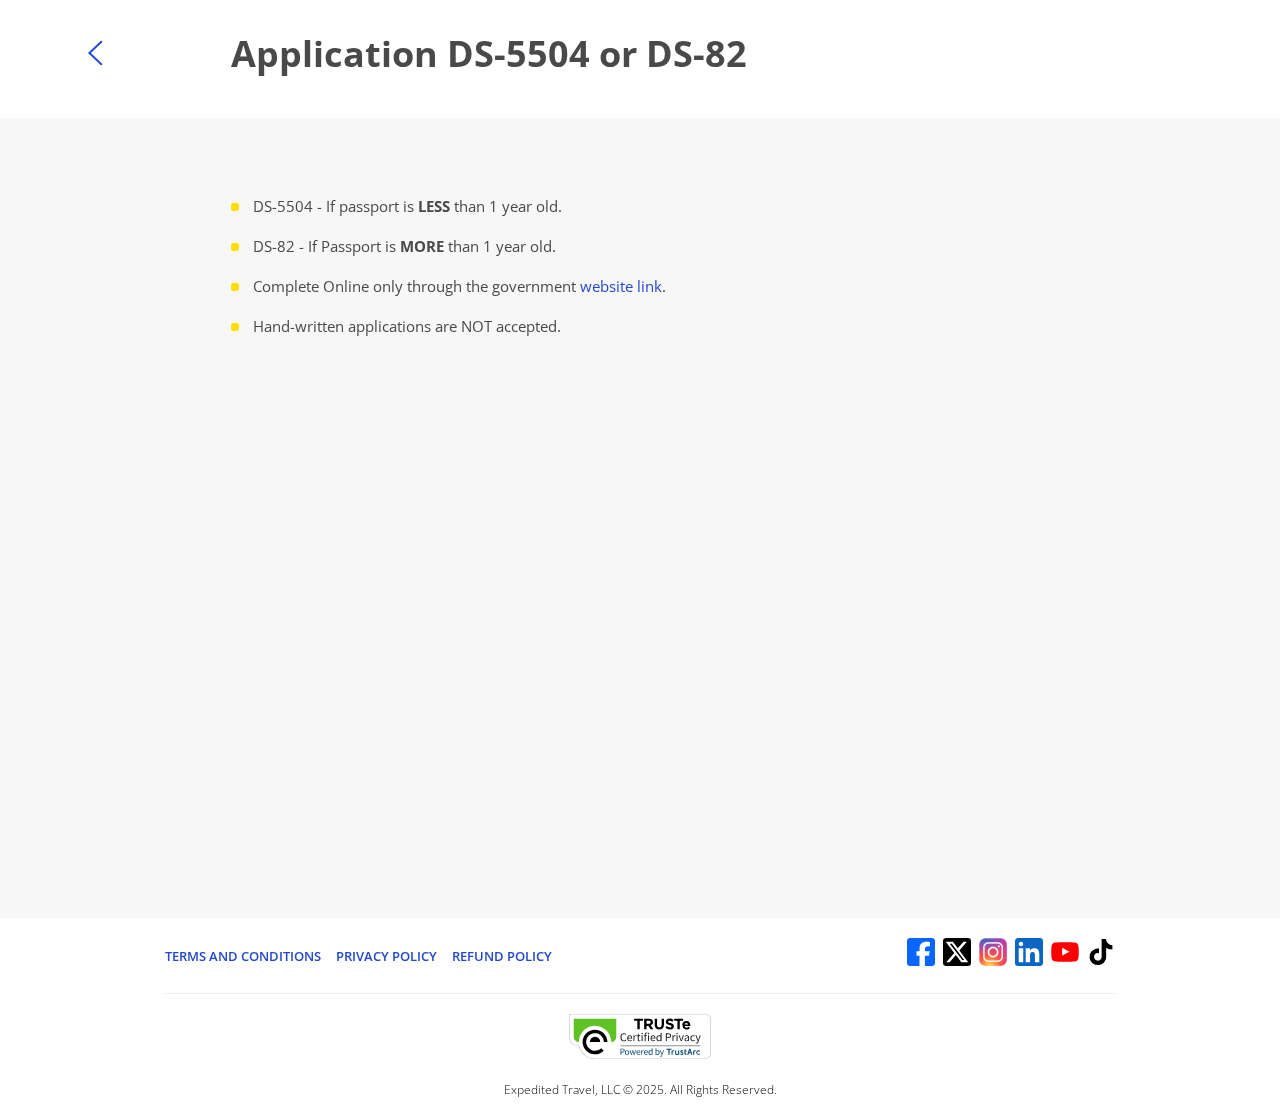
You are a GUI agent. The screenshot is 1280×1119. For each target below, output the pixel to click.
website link (621, 286)
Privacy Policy (386, 956)
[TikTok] (1101, 955)
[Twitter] (957, 955)
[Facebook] (921, 955)
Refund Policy (502, 956)
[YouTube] (1065, 955)
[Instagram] (993, 955)
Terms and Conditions (243, 956)
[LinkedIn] (1029, 955)
